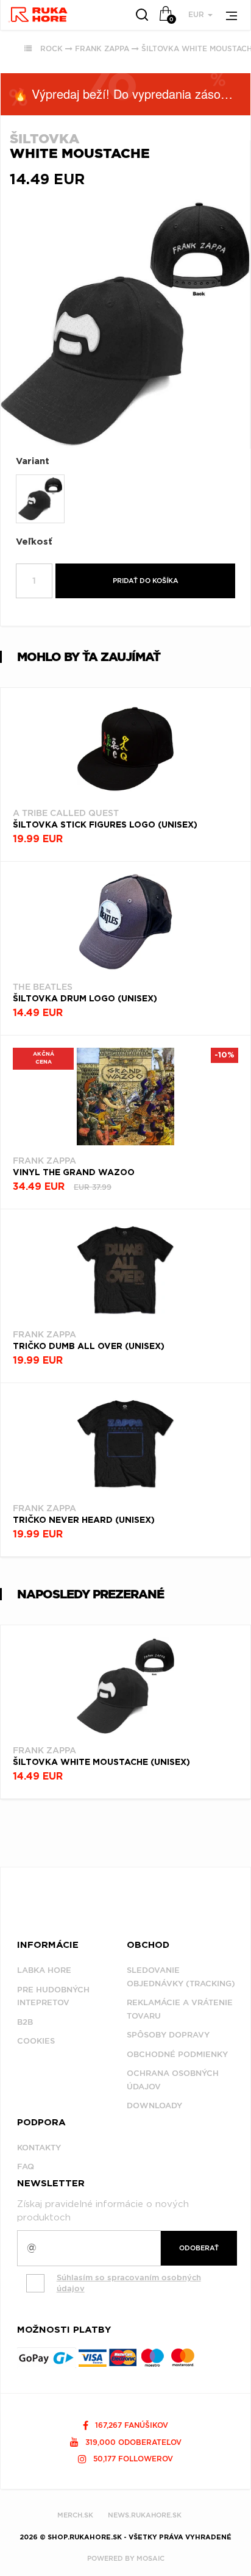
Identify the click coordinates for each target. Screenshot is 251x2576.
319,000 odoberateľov (132, 2442)
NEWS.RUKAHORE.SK (145, 2515)
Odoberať (199, 2248)
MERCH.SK (75, 2515)
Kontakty (39, 2148)
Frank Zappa (102, 48)
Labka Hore (44, 1970)
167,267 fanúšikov (130, 2425)
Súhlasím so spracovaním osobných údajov (129, 2283)
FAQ (26, 2166)
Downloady (154, 2106)
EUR (197, 14)
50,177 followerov (132, 2459)
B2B (25, 2022)
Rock (51, 48)
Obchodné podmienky (177, 2054)
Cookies (36, 2041)
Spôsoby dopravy (168, 2035)
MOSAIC (150, 2558)
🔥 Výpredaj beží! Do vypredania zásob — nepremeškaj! (132, 94)
